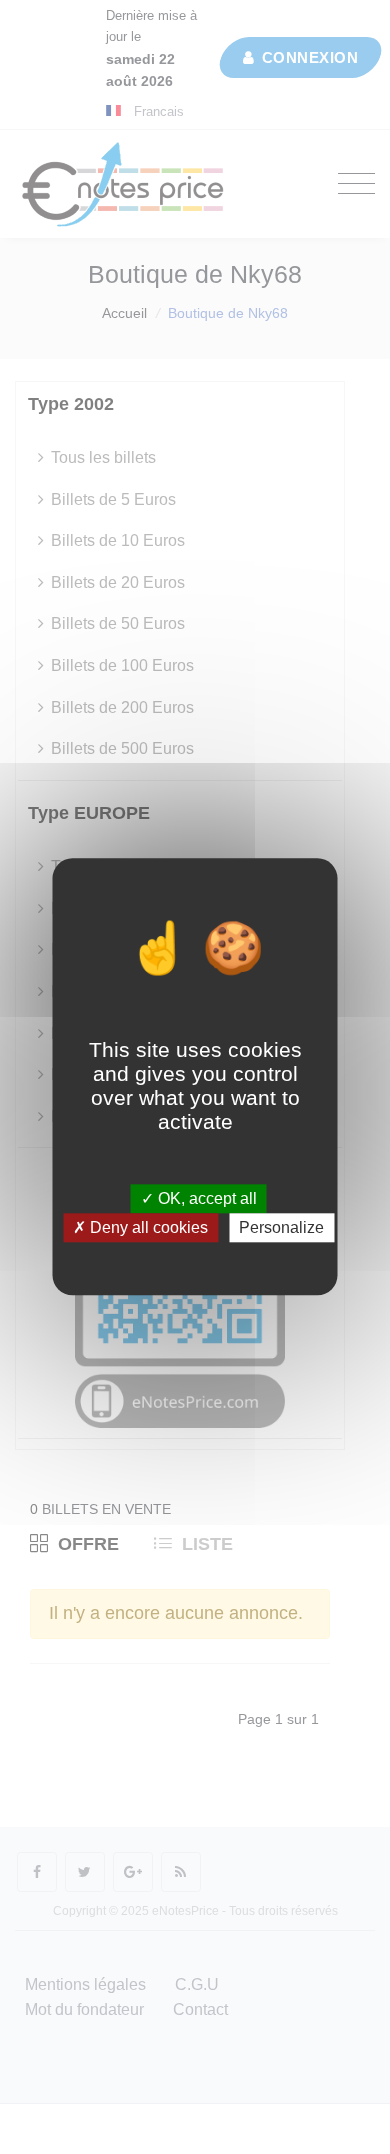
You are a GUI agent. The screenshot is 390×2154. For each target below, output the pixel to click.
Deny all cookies (147, 1228)
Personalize (281, 1228)
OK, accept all (205, 1198)
